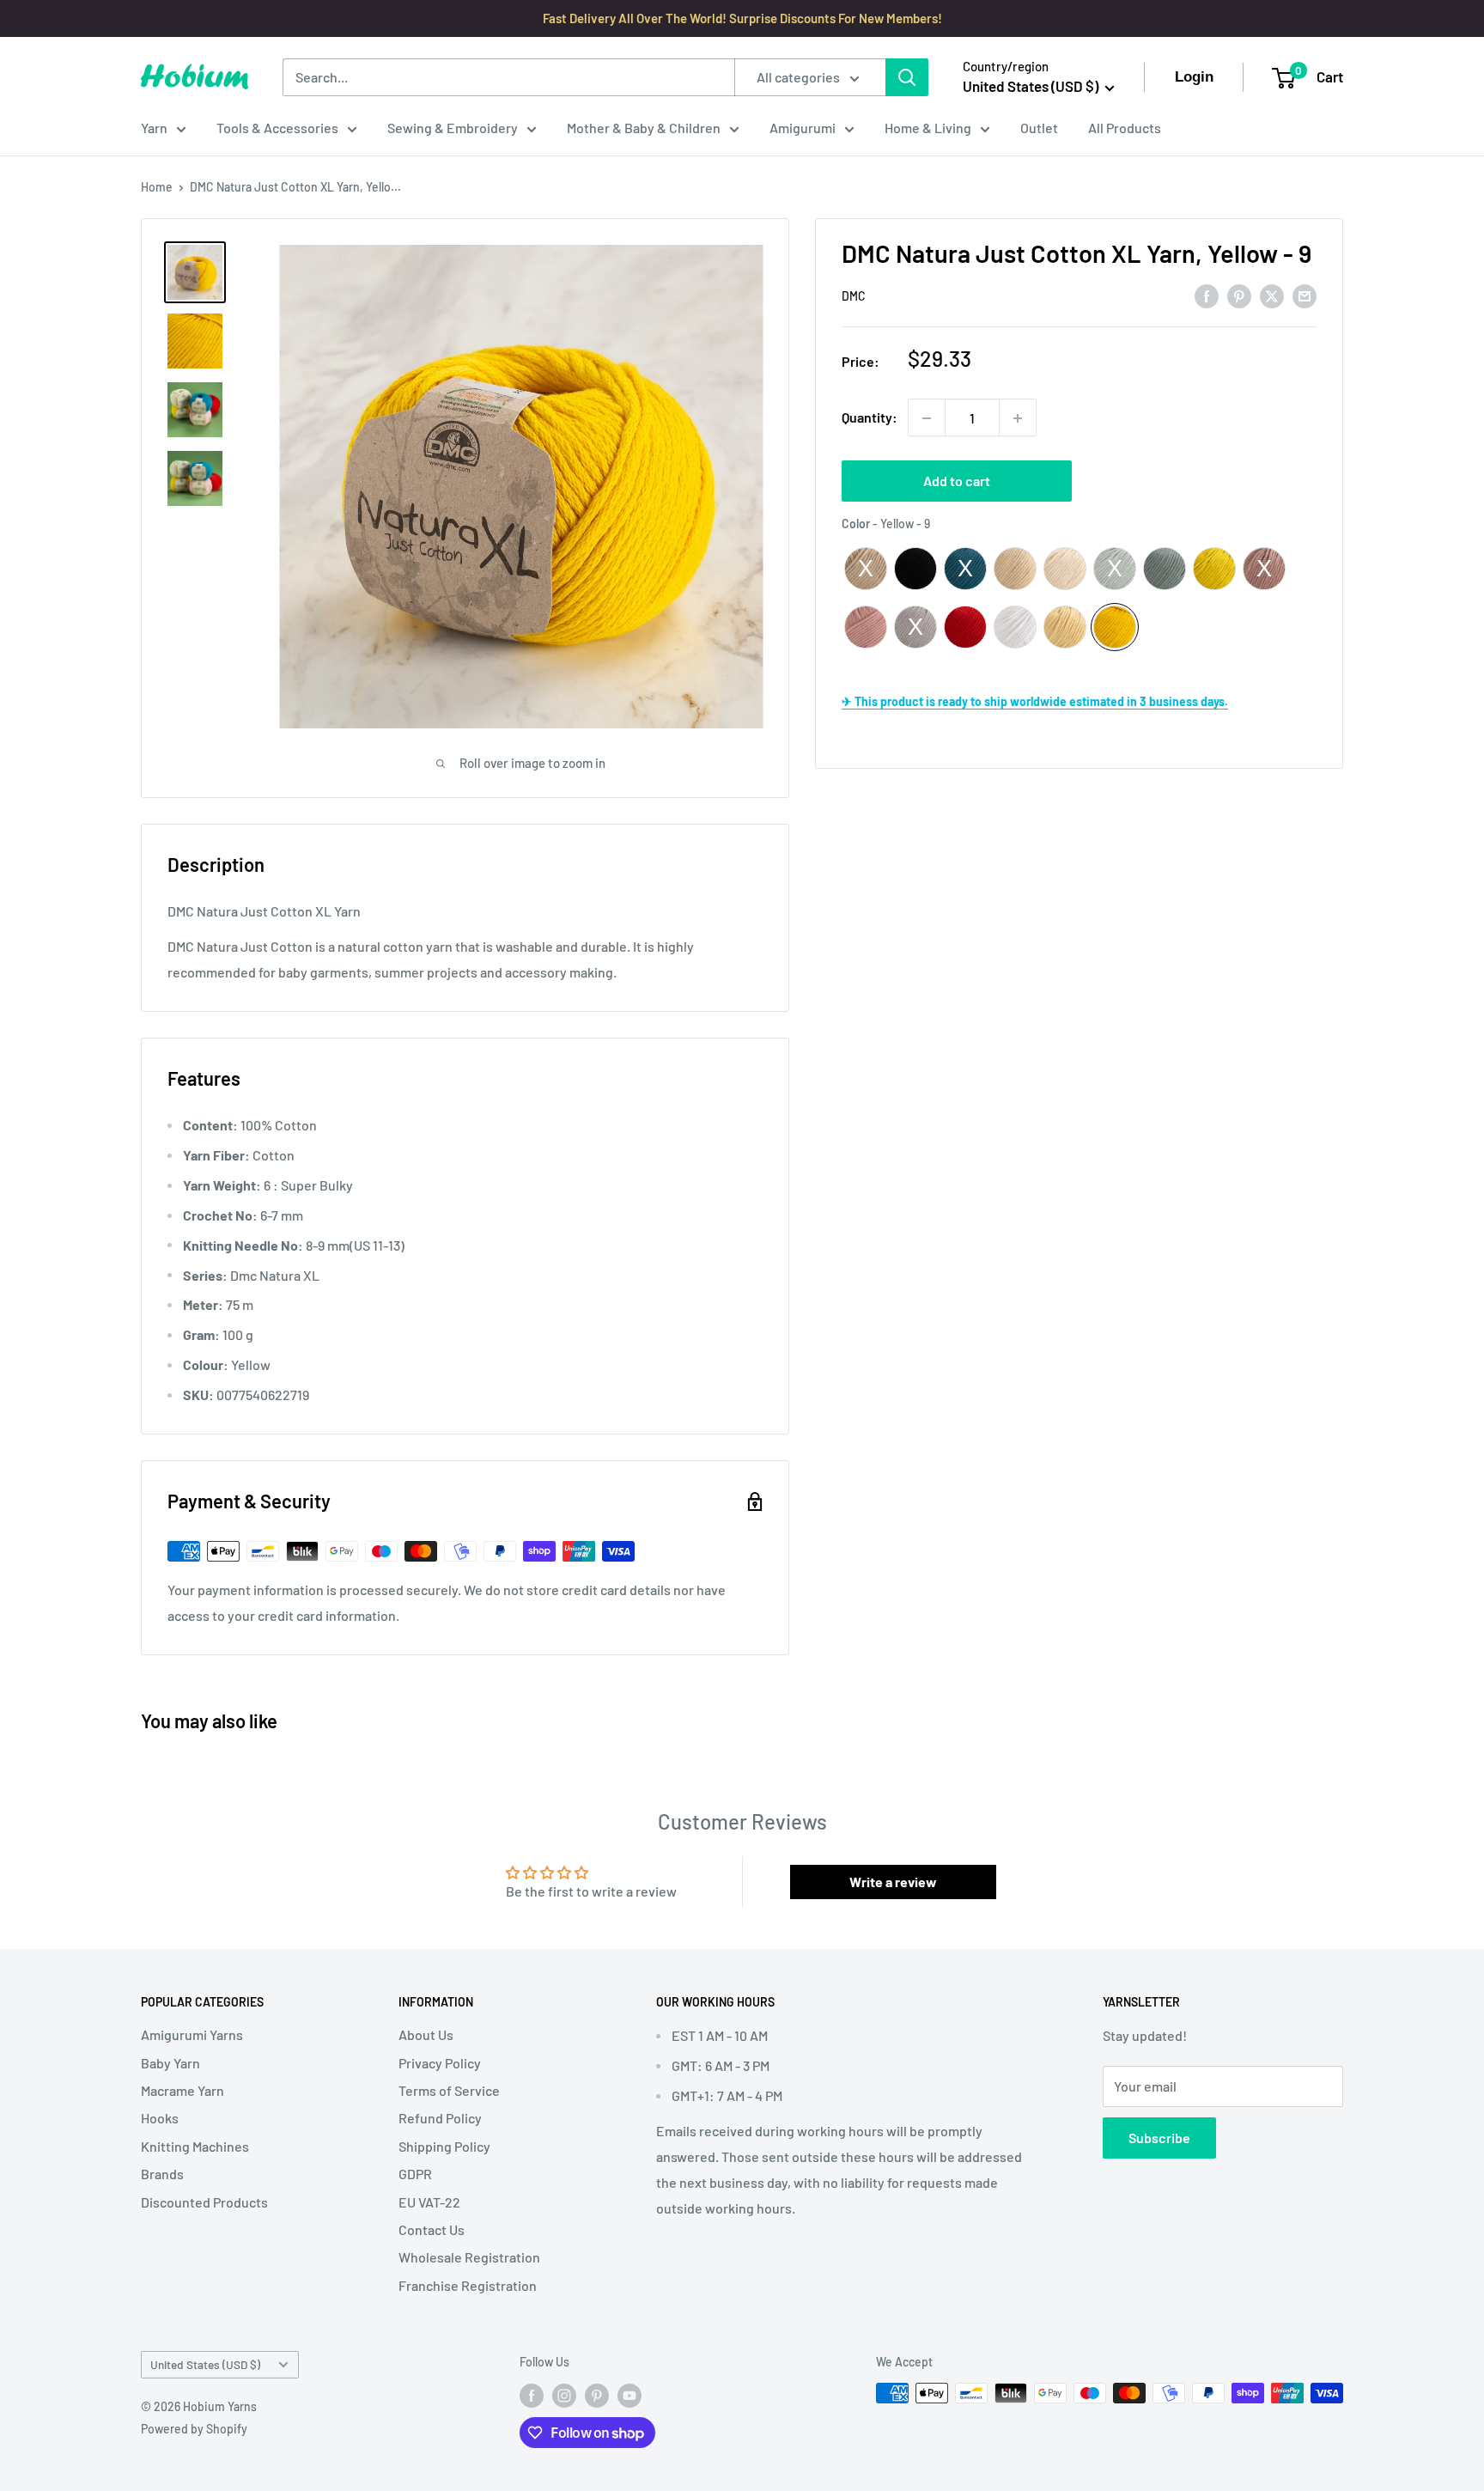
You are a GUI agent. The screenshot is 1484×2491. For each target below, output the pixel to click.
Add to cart (957, 481)
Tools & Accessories (277, 128)
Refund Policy (440, 2118)
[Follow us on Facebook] (532, 2395)
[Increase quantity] (1018, 418)
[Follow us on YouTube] (629, 2395)
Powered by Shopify (194, 2429)
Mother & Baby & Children (644, 128)
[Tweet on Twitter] (1272, 295)
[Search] (907, 77)
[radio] (866, 569)
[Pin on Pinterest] (1239, 295)
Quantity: (870, 418)
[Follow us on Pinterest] (597, 2395)
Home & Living (928, 128)
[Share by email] (1305, 295)
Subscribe (1159, 2138)
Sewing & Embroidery (453, 128)
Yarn (154, 128)
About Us (426, 2034)
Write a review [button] (893, 1882)
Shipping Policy (444, 2146)
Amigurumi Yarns (192, 2034)
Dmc (854, 296)
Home (157, 187)
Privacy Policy (440, 2063)
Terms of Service (449, 2090)
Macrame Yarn (182, 2090)
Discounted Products (204, 2202)
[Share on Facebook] (1207, 295)
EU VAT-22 (429, 2202)
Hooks (160, 2118)
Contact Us (432, 2229)
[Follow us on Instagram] (564, 2395)
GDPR (415, 2174)
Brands (162, 2174)
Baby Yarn (170, 2063)
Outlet (1039, 128)
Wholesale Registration (469, 2257)
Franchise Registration (468, 2285)
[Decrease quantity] (927, 418)
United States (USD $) (205, 2364)
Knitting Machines (195, 2146)
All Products (1125, 128)
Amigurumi (803, 128)
